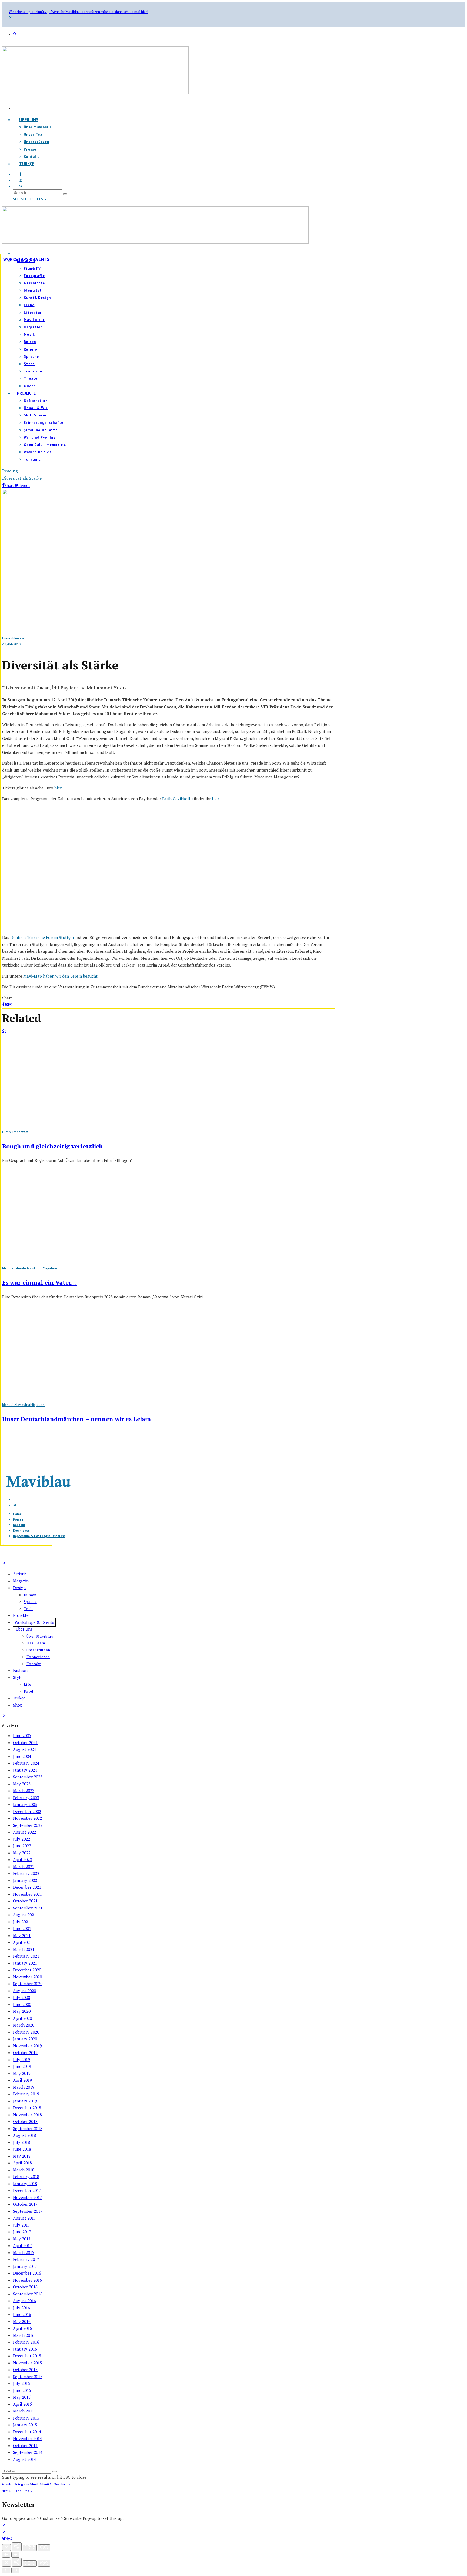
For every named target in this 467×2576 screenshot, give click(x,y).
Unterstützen (37, 142)
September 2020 (28, 1984)
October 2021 (25, 1901)
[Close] (6, 2547)
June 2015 (22, 2390)
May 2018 (22, 2156)
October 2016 (25, 2287)
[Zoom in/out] (44, 2548)
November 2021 (27, 1894)
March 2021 (24, 1949)
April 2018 (22, 2163)
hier (58, 788)
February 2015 (26, 2418)
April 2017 (22, 2245)
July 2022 (21, 1839)
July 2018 (21, 2142)
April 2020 (22, 2018)
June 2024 (22, 1756)
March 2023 (24, 1791)
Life (28, 1684)
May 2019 (22, 2073)
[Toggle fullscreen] (30, 2548)
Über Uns (29, 119)
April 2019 (22, 2080)
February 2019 (26, 2094)
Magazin (21, 1581)
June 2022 (22, 1846)
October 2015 (25, 2370)
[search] (65, 194)
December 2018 (27, 2108)
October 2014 (25, 2445)
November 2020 (27, 1977)
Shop (18, 1705)
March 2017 (24, 2252)
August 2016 (24, 2301)
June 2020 (22, 2004)
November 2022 (27, 1818)
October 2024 (25, 1742)
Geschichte (62, 2484)
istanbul (8, 2484)
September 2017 (28, 2211)
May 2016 (22, 2321)
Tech (28, 1609)
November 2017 (27, 2197)
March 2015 (24, 2411)
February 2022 (26, 1873)
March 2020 (24, 2025)
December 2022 (27, 1811)
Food (29, 1691)
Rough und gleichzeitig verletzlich (52, 1146)
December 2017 (27, 2190)
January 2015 (25, 2425)
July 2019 (21, 2060)
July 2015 (21, 2383)
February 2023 (26, 1798)
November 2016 (27, 2280)
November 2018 (27, 2115)
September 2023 (28, 1777)
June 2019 (22, 2066)
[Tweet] (4, 2539)
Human (30, 1595)
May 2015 (22, 2397)
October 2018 (25, 2121)
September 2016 (28, 2294)
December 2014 (27, 2432)
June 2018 (22, 2149)
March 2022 (24, 1867)
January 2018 (25, 2184)
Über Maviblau (37, 127)
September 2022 (28, 1825)
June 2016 (22, 2314)
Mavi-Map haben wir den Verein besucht (60, 976)
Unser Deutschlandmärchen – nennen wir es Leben (77, 1419)
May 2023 (22, 1784)
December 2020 (27, 1970)
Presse (30, 149)
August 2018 (24, 2135)
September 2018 (28, 2128)
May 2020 (22, 2011)
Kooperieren (38, 1657)
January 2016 (25, 2349)
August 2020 (24, 1991)
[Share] (7, 2539)
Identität (46, 2484)
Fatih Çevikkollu (177, 799)
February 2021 (26, 1956)
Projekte (21, 1615)
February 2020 (26, 2032)
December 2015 (27, 2356)
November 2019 (27, 2046)
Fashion (20, 1670)
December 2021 (27, 1887)
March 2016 (24, 2335)
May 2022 (22, 1853)
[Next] (15, 2555)
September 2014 (28, 2452)
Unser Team (35, 134)
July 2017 (21, 2225)
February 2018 (26, 2177)
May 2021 (22, 1935)
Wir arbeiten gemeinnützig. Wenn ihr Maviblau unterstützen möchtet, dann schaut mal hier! (78, 12)
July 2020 (21, 1997)
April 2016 (22, 2328)
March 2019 (24, 2087)
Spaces (30, 1602)
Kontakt (34, 1664)
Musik (35, 2484)
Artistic (20, 1574)
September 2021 (28, 1908)
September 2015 (28, 2377)
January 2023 (25, 1804)
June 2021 (22, 1928)
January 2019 (25, 2101)
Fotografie (22, 2484)
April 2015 (22, 2404)
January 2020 (25, 2039)
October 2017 (25, 2204)
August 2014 (24, 2459)
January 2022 (25, 1880)
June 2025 (22, 1735)
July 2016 (21, 2308)
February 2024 (26, 1763)
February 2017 (26, 2259)
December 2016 (27, 2273)
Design (19, 1588)
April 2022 (22, 1859)
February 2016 (26, 2342)
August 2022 (24, 1832)
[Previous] (6, 2555)
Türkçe (27, 164)
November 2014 (27, 2438)
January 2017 (25, 2266)
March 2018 (24, 2170)
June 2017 (22, 2232)
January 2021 (25, 1963)
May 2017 (22, 2239)
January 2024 (25, 1770)
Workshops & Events (26, 259)
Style (18, 1677)
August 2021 (24, 1915)
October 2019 (25, 2052)
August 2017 (24, 2218)
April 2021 (22, 1942)
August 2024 (24, 1749)
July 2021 (21, 1922)
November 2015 (27, 2363)
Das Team (36, 1643)
